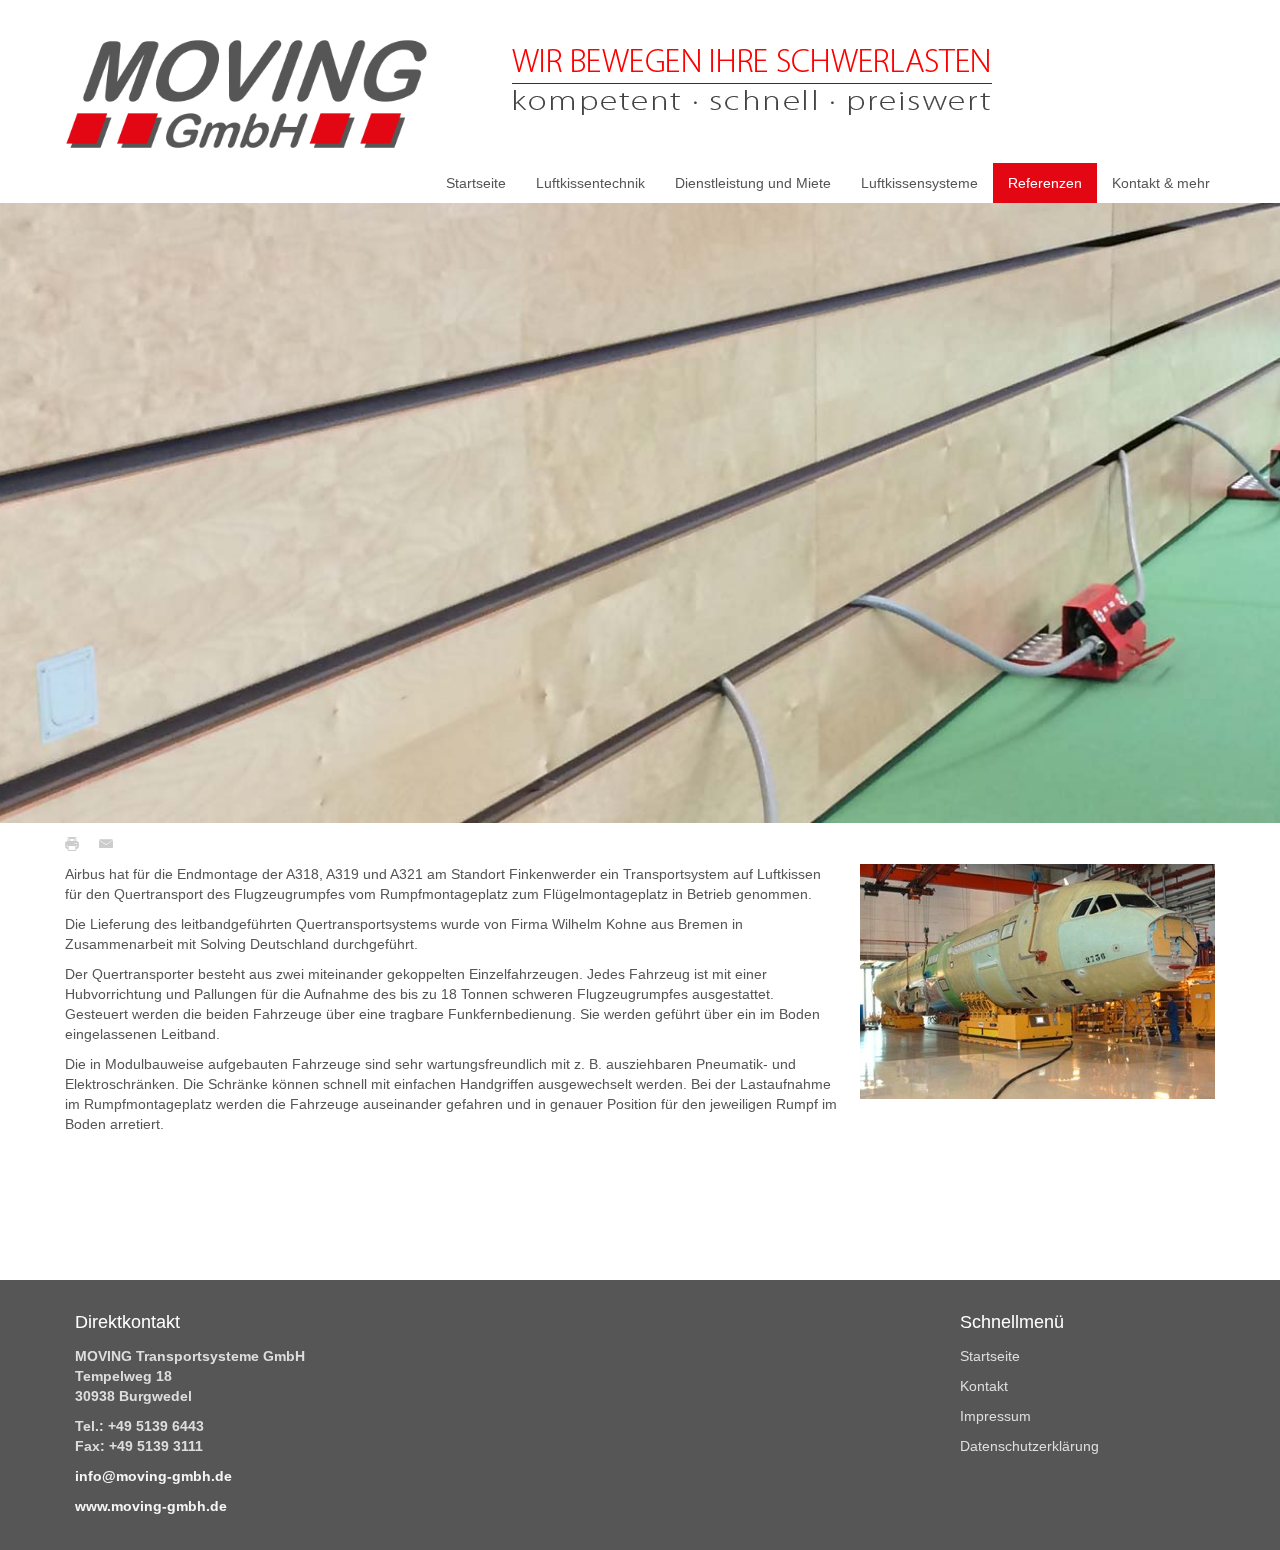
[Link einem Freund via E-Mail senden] (111, 843)
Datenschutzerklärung (1029, 1446)
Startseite (990, 1356)
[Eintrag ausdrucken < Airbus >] (77, 843)
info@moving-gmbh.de (153, 1476)
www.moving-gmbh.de (151, 1506)
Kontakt (984, 1386)
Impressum (995, 1416)
